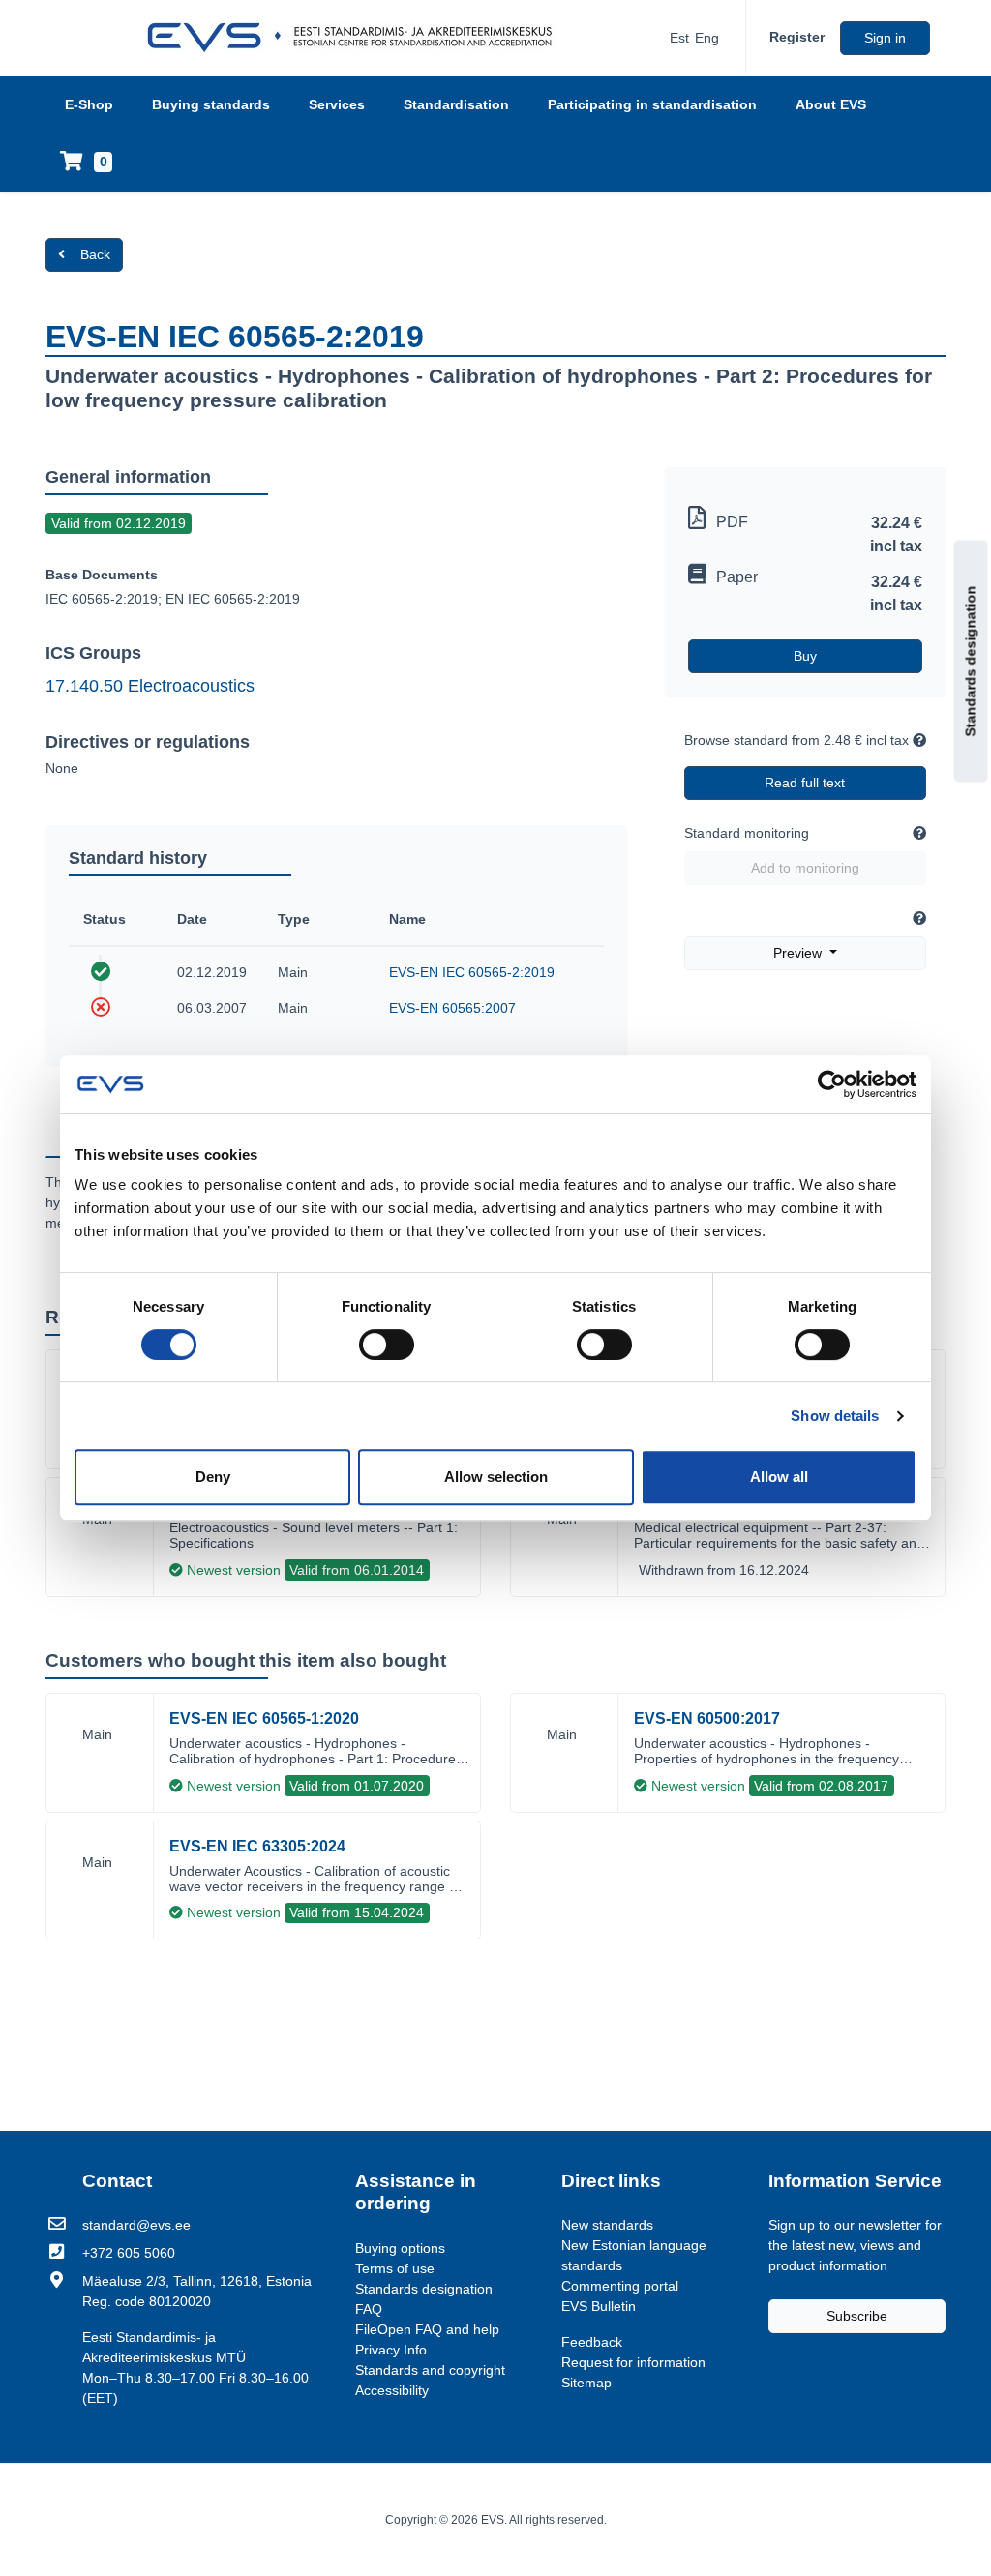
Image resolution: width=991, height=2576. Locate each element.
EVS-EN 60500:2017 (707, 1718)
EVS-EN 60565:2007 (452, 1008)
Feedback (592, 2342)
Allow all (779, 1477)
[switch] (387, 1345)
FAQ (369, 2309)
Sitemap (586, 2383)
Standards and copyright (430, 2370)
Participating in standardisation (652, 104)
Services (337, 104)
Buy (805, 656)
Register (797, 37)
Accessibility (392, 2390)
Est (679, 38)
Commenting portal (620, 2286)
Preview (799, 953)
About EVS (831, 104)
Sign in (885, 38)
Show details (835, 1416)
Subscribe (857, 2316)
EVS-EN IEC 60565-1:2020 (264, 1718)
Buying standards (211, 104)
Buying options (400, 2248)
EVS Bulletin (599, 2306)
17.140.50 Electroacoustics (150, 686)
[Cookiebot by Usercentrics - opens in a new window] (832, 1084)
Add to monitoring (805, 868)
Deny (213, 1477)
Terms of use (395, 2268)
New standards (607, 2225)
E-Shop (89, 104)
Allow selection (496, 1477)
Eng (707, 38)
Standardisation (456, 104)
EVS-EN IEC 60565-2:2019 (472, 972)
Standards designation (971, 661)
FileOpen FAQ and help (427, 2329)
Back (95, 254)
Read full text (805, 783)
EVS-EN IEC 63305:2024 (257, 1846)
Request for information (633, 2362)
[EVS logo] (357, 38)
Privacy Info (391, 2350)
